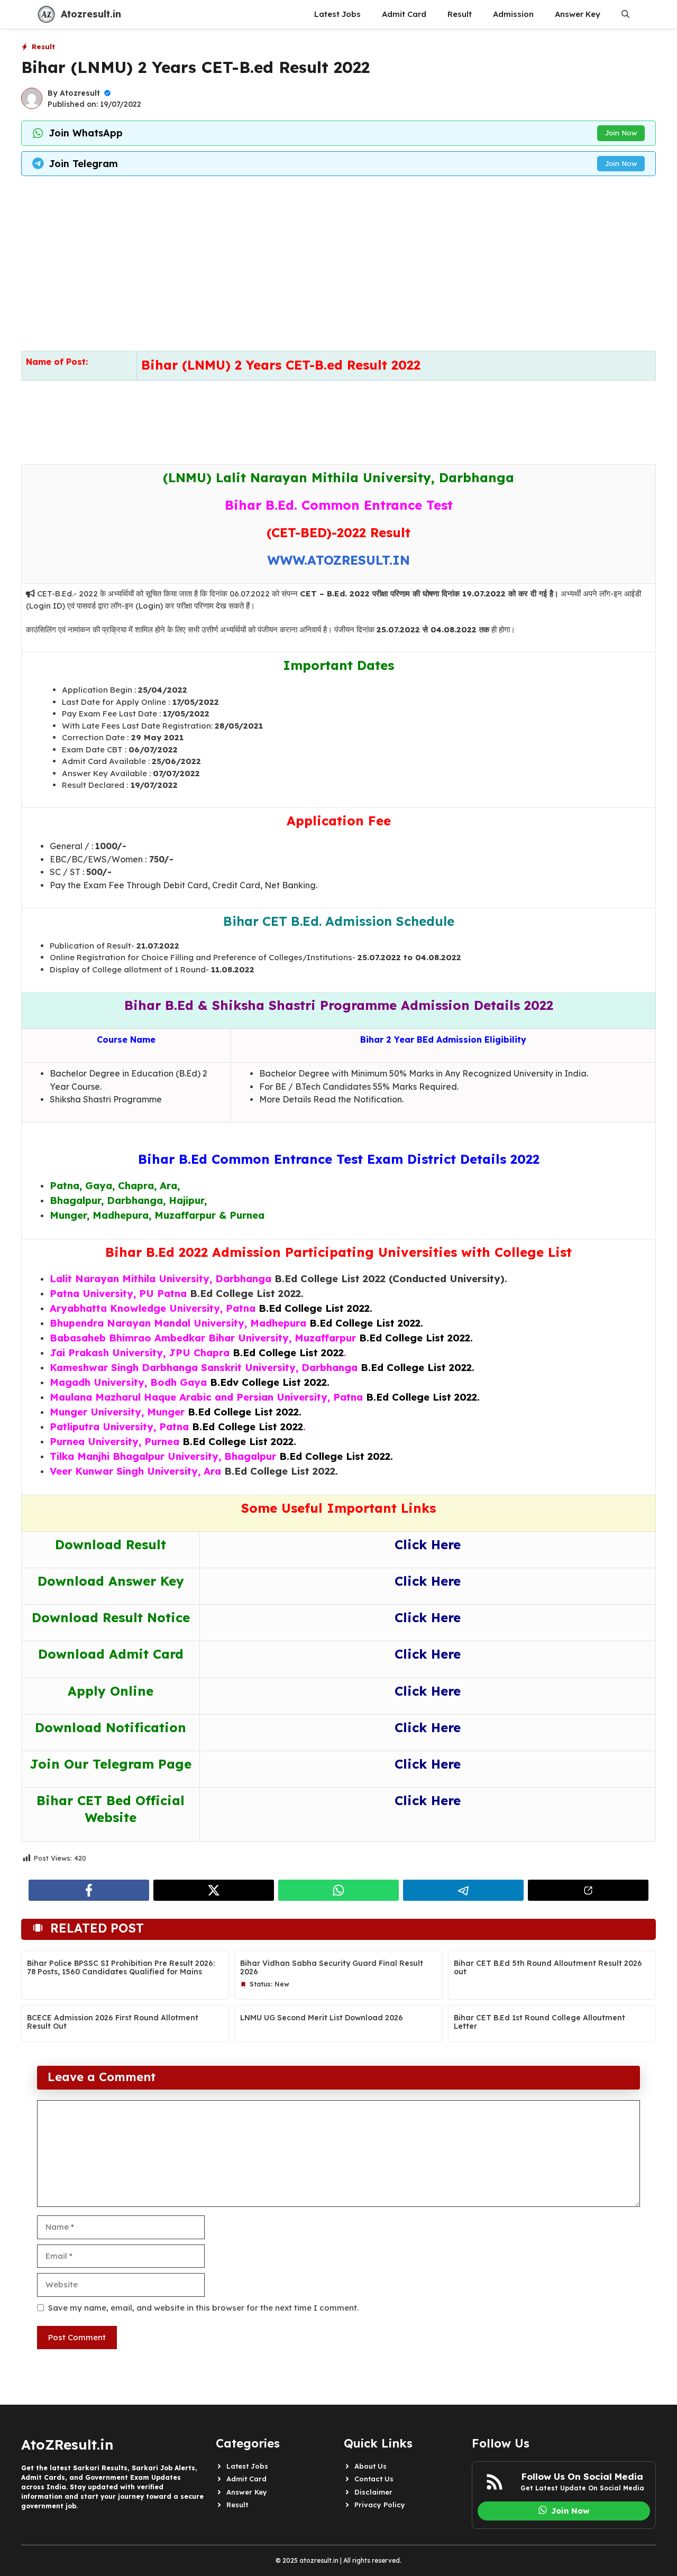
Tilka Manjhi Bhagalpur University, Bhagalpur (163, 1456)
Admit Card (404, 14)
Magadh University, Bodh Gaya (128, 1382)
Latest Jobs (337, 14)
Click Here (428, 1544)
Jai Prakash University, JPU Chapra (140, 1353)
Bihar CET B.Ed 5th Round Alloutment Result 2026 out (548, 1968)
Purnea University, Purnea (115, 1441)
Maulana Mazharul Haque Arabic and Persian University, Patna (206, 1397)
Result (460, 14)
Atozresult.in (91, 14)
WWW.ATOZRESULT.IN (338, 560)
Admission (513, 14)
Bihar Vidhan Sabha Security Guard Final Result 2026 (332, 1968)
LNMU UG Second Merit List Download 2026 (322, 2018)
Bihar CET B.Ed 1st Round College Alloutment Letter (539, 2022)
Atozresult (80, 93)
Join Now (621, 133)
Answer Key (578, 14)
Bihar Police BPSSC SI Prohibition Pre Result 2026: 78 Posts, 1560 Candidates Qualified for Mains (121, 1968)
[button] (625, 14)
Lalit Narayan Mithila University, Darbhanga (161, 1278)
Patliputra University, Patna (119, 1427)
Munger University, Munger (117, 1412)
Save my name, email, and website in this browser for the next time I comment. (203, 2308)
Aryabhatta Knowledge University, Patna (153, 1308)
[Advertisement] (338, 261)
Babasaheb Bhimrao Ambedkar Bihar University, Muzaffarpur (203, 1338)
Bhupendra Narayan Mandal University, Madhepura (178, 1323)
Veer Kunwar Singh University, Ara (135, 1471)
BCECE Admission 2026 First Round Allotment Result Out (113, 2022)
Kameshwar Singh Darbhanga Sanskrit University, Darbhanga (204, 1367)
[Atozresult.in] (46, 14)
